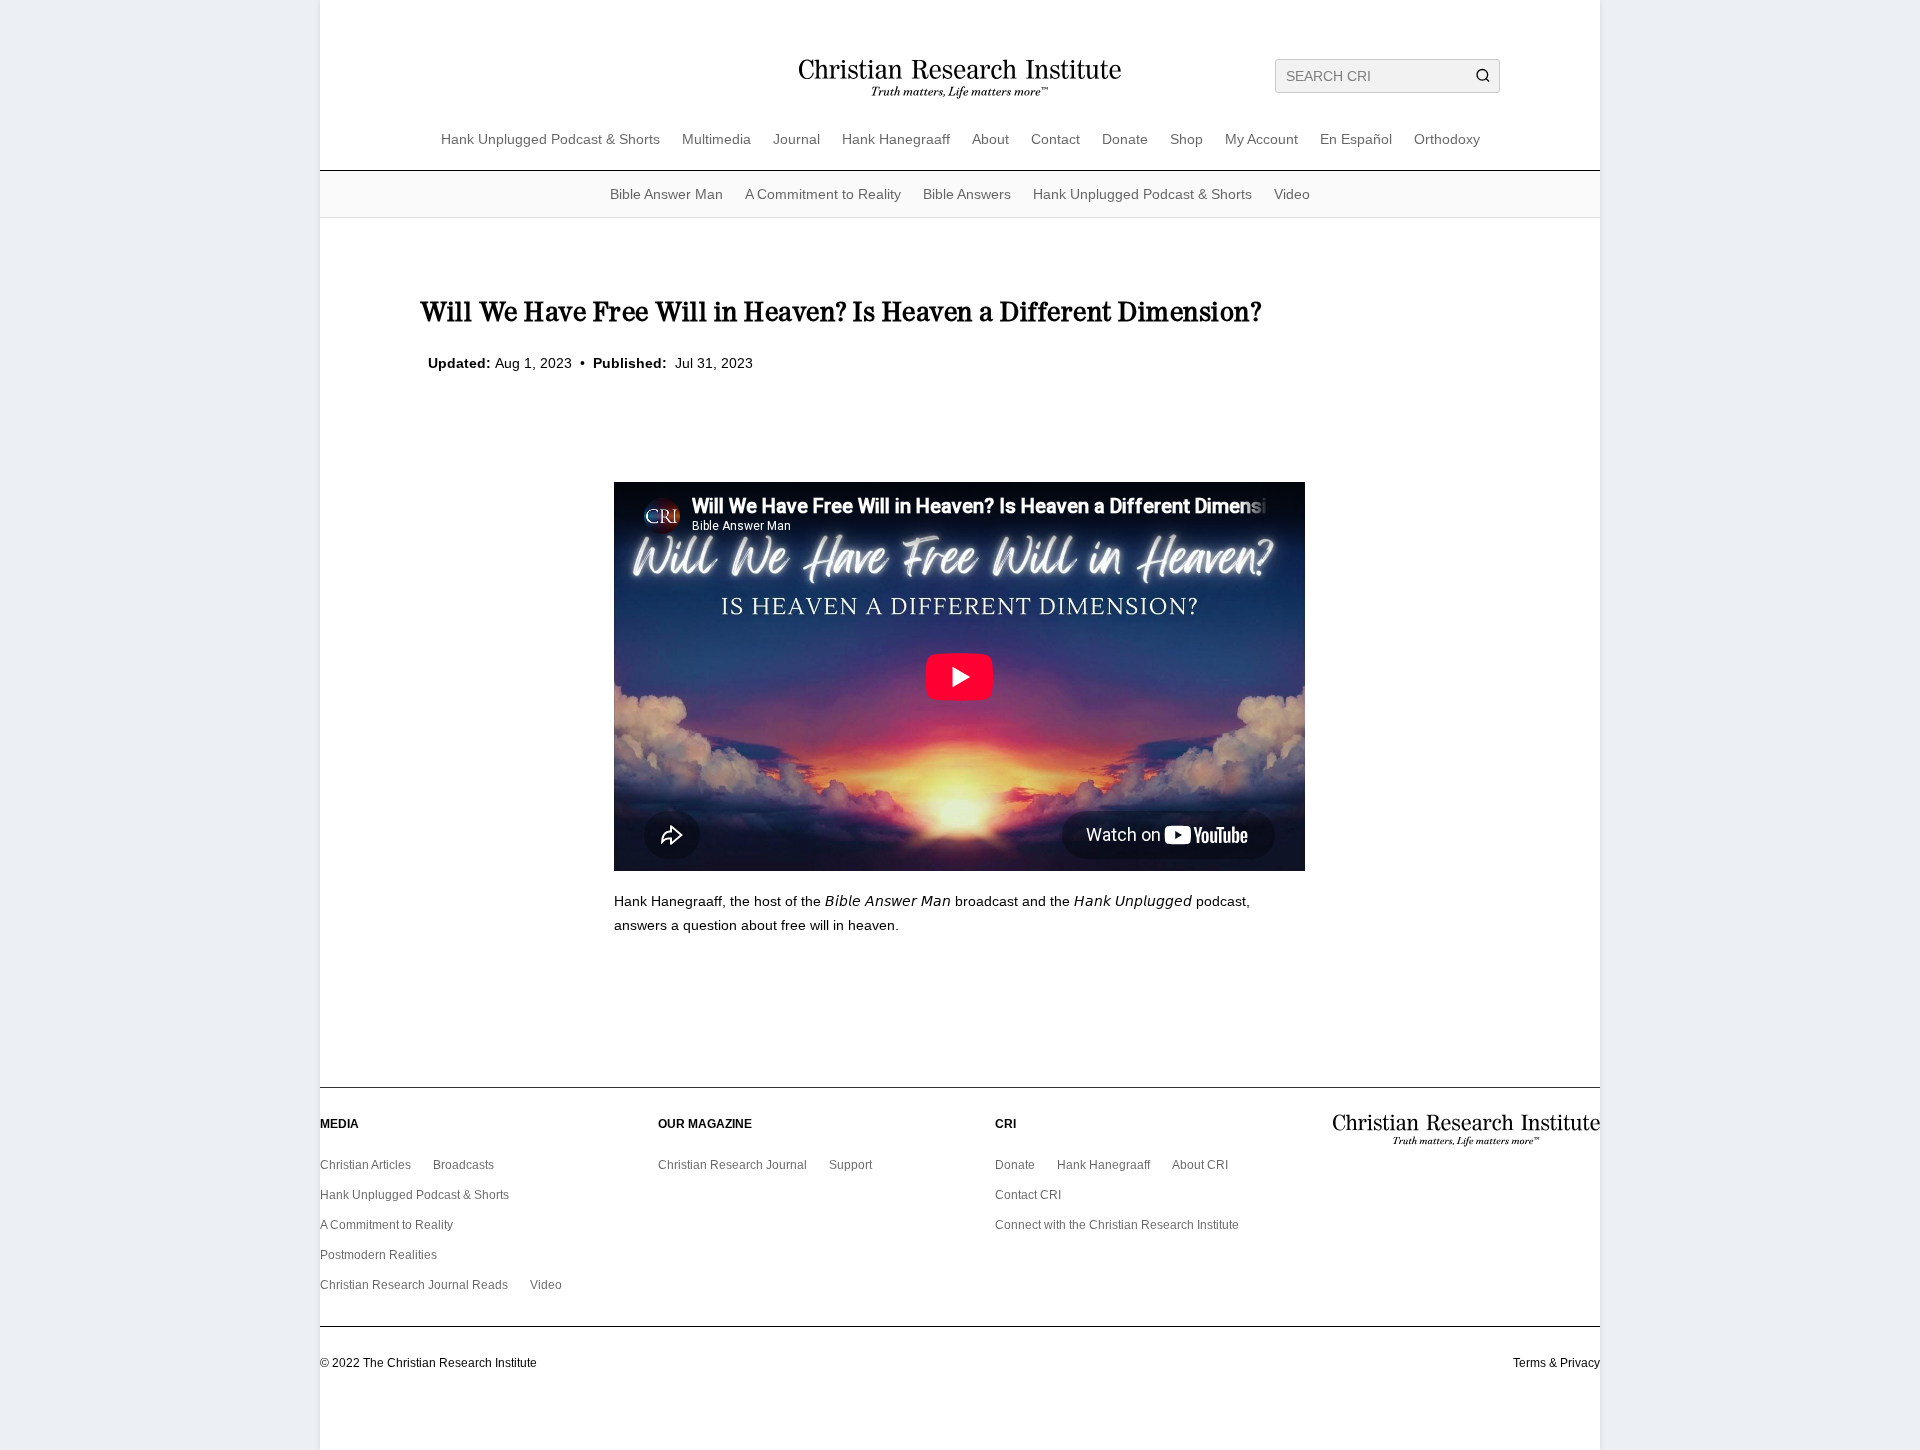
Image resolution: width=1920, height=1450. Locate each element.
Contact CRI (1028, 1195)
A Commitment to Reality (823, 194)
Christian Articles (365, 1165)
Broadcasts (463, 1165)
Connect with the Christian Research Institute (1117, 1225)
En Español (1356, 139)
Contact (1055, 139)
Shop (1186, 139)
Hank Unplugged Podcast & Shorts (550, 139)
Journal (796, 139)
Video (1292, 194)
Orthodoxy (1447, 139)
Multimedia (716, 139)
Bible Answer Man (666, 194)
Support (850, 1165)
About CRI (1200, 1165)
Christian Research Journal (732, 1165)
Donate (1125, 139)
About (990, 139)
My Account (1261, 139)
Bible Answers (967, 194)
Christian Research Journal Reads (414, 1285)
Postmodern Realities (378, 1255)
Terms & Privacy (1556, 1363)
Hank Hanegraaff (896, 139)
